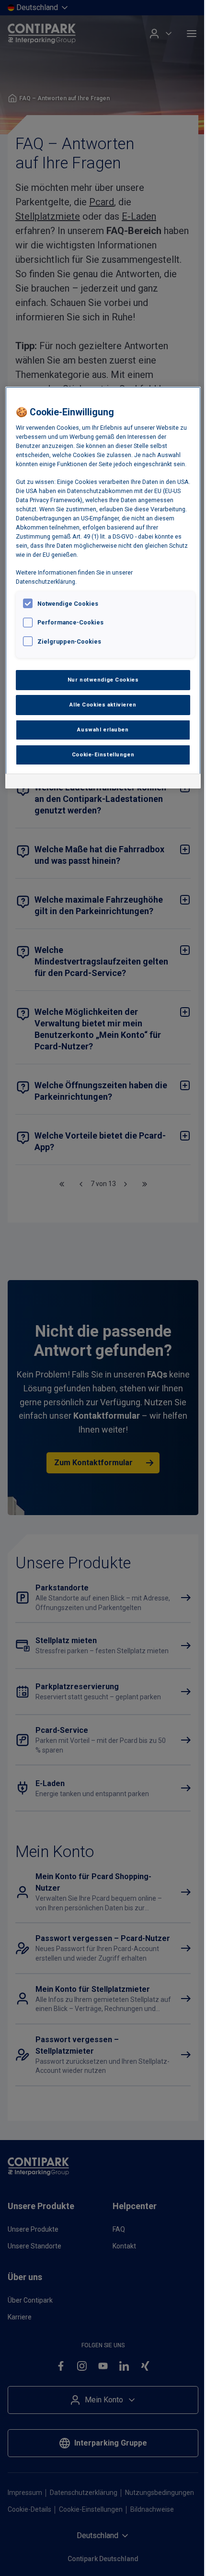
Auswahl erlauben (103, 729)
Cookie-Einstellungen (103, 754)
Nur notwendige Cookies (103, 680)
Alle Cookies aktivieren (103, 705)
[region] (103, 588)
